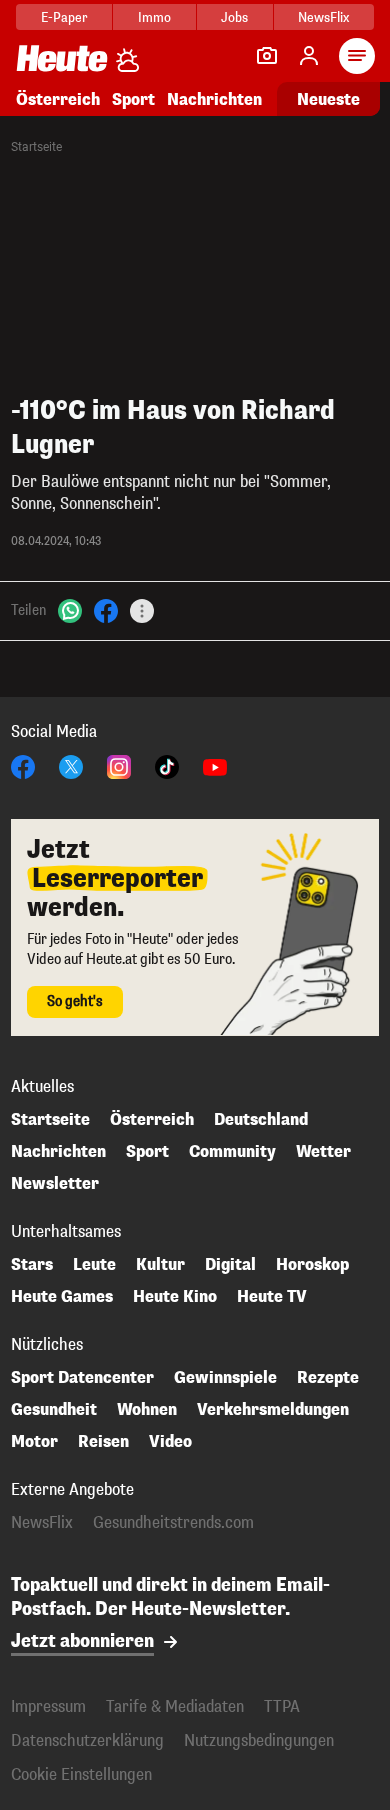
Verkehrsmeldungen (273, 1410)
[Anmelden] (309, 56)
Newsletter (55, 1184)
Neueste (328, 99)
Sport (133, 99)
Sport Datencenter (82, 1378)
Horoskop (312, 1265)
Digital (230, 1265)
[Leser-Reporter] (267, 56)
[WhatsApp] (70, 610)
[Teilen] (142, 611)
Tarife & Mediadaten (175, 1706)
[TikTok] (167, 765)
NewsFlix (323, 17)
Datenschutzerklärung (87, 1740)
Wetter (323, 1152)
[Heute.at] (62, 57)
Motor (34, 1442)
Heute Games (62, 1297)
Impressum (48, 1706)
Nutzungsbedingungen (259, 1740)
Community (232, 1152)
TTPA (282, 1706)
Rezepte (328, 1378)
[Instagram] (119, 765)
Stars (32, 1265)
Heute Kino (175, 1297)
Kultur (160, 1265)
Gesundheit (54, 1410)
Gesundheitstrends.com (173, 1523)
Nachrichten (58, 1152)
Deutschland (261, 1120)
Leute (94, 1265)
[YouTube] (215, 765)
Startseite (36, 147)
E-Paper (64, 17)
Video (170, 1442)
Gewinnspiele (225, 1378)
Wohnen (147, 1410)
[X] (71, 765)
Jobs (234, 17)
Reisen (103, 1442)
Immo (154, 17)
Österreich (58, 99)
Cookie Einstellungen (81, 1774)
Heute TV (272, 1297)
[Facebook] (106, 610)
